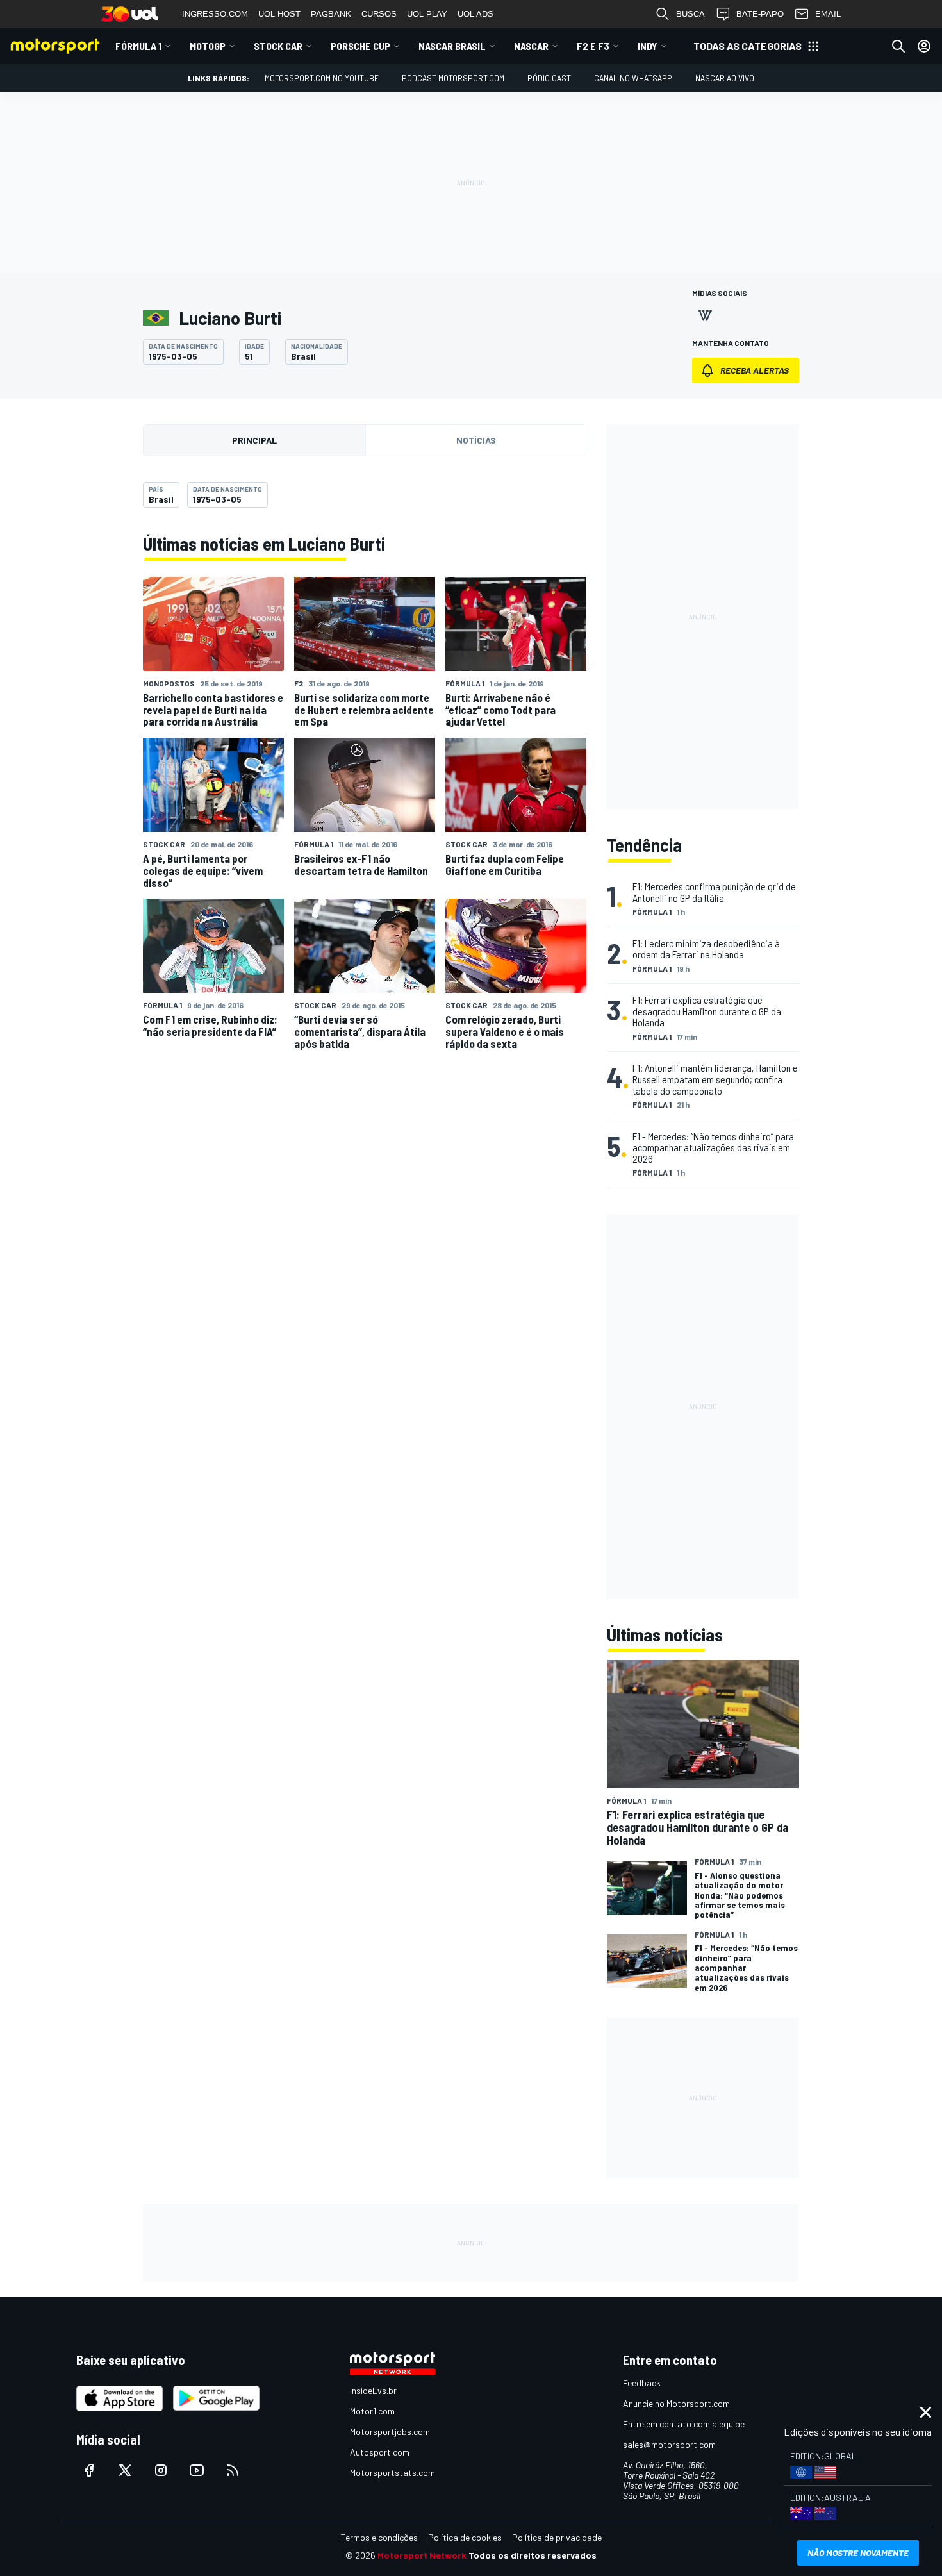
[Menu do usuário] (924, 46)
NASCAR (531, 46)
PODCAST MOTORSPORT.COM (453, 78)
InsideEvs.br (373, 2390)
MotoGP (208, 46)
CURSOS (379, 14)
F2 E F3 (593, 46)
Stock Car (278, 46)
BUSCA (690, 14)
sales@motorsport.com (669, 2444)
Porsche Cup (360, 46)
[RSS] (233, 2470)
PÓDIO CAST (549, 78)
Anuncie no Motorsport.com (676, 2403)
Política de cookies (465, 2537)
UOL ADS (475, 14)
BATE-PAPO (760, 14)
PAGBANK (331, 14)
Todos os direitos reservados (533, 2555)
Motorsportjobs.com (390, 2431)
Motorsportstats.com (392, 2472)
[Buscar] (898, 46)
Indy (648, 46)
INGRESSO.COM (215, 14)
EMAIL (828, 14)
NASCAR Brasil (452, 46)
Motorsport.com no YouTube (322, 78)
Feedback (642, 2383)
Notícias (476, 440)
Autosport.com (380, 2452)
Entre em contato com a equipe (684, 2424)
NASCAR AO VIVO (725, 78)
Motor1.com (372, 2411)
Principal (254, 440)
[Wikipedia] (705, 315)
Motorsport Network (422, 2555)
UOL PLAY (427, 14)
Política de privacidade (557, 2537)
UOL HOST (279, 14)
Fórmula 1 (138, 46)
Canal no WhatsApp (633, 78)
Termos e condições (379, 2537)
